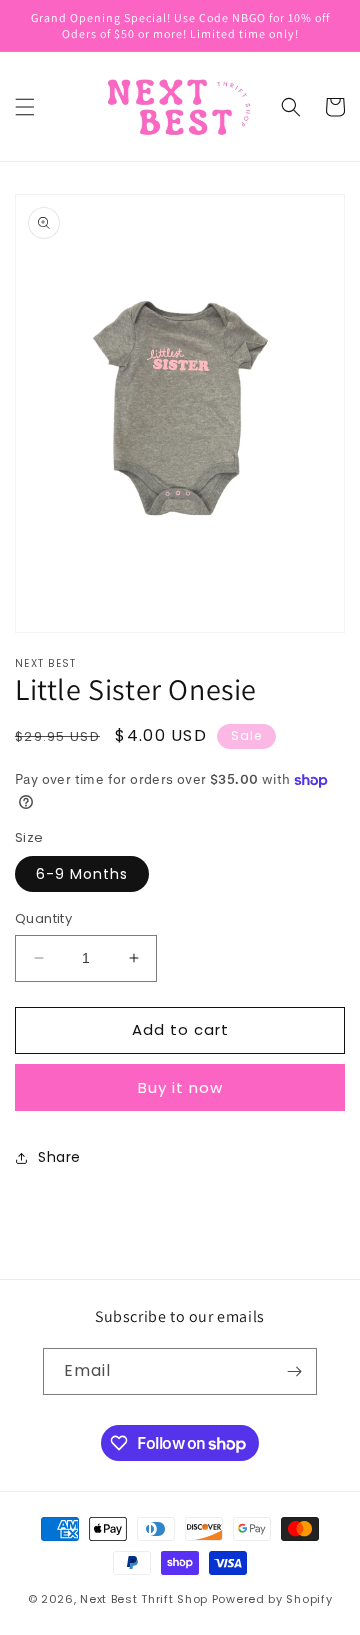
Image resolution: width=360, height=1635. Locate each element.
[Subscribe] (294, 1371)
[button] (25, 107)
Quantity (43, 918)
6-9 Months (82, 874)
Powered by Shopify (272, 1599)
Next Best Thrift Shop (144, 1599)
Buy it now (180, 1087)
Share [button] (59, 1157)
